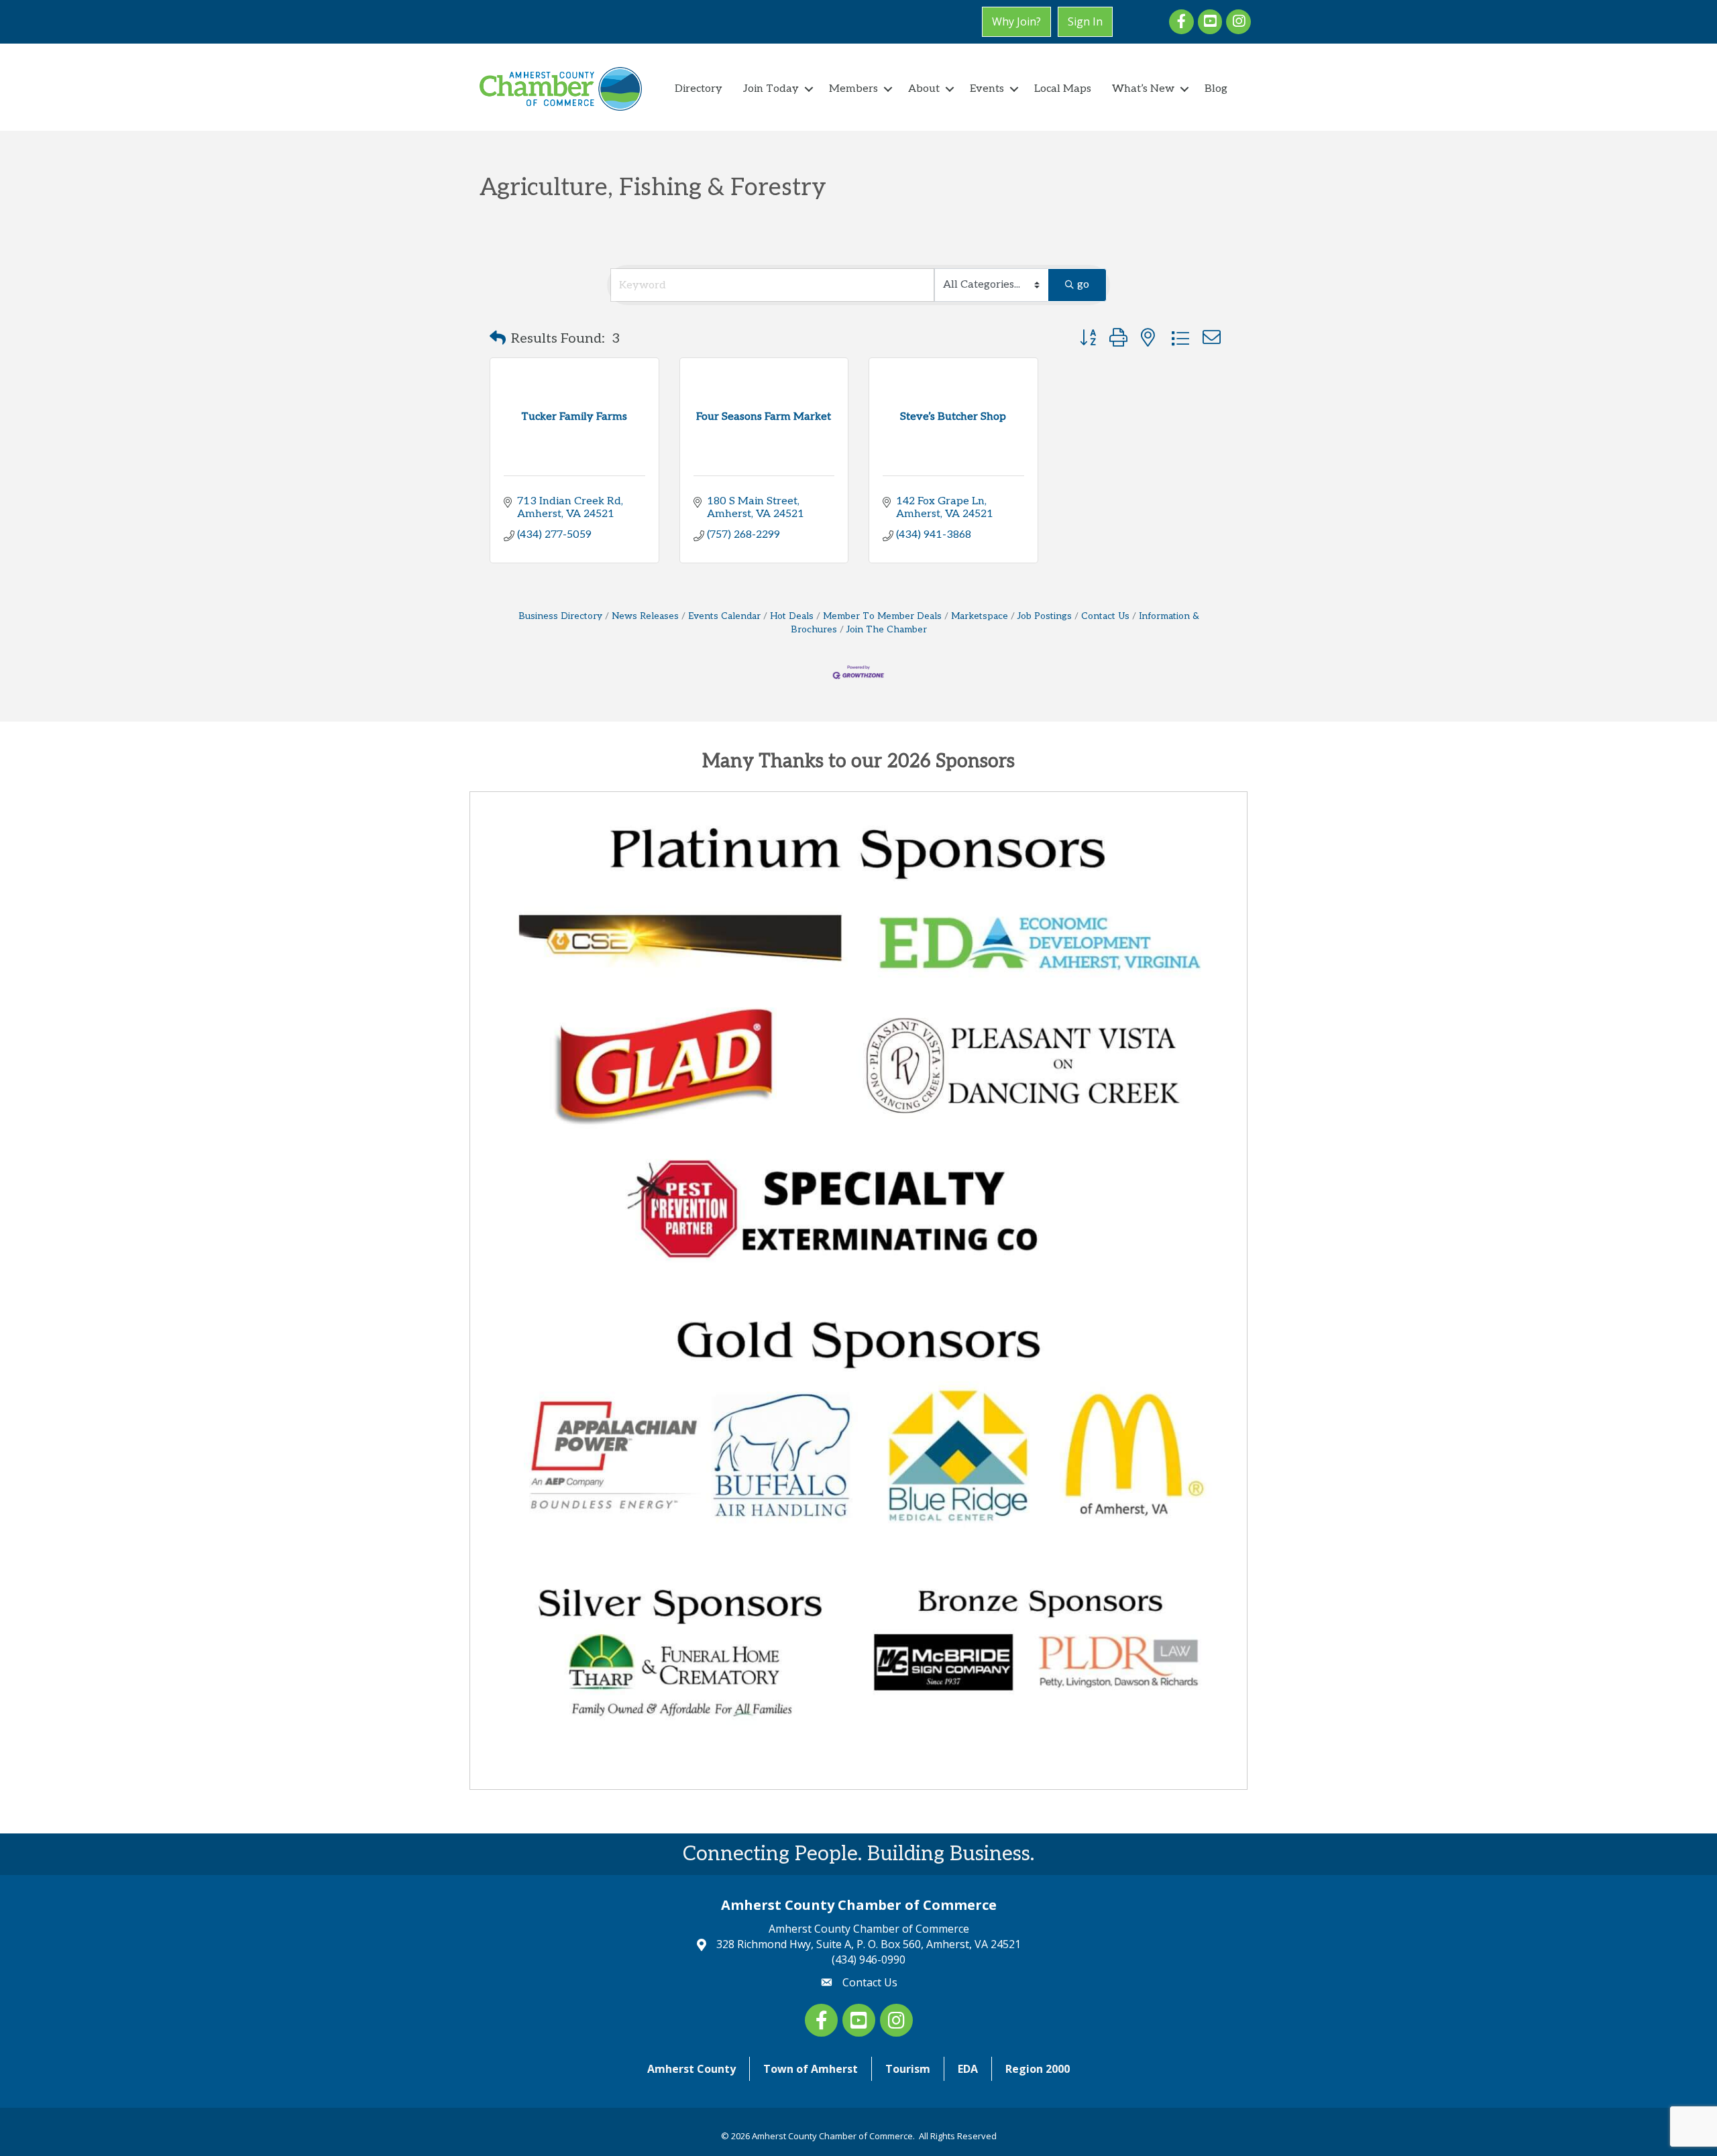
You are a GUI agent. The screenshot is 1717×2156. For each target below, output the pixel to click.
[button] (498, 339)
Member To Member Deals (882, 616)
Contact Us (1105, 616)
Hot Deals (792, 616)
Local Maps (1063, 89)
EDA (968, 2069)
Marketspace (980, 616)
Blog (1216, 89)
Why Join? (1016, 21)
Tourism (908, 2069)
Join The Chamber (887, 630)
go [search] (1083, 285)
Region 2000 (1038, 2069)
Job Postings (1045, 616)
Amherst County (691, 2069)
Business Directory (560, 616)
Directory (699, 89)
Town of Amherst (811, 2069)
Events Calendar (724, 616)
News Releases (645, 616)
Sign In (1085, 21)
